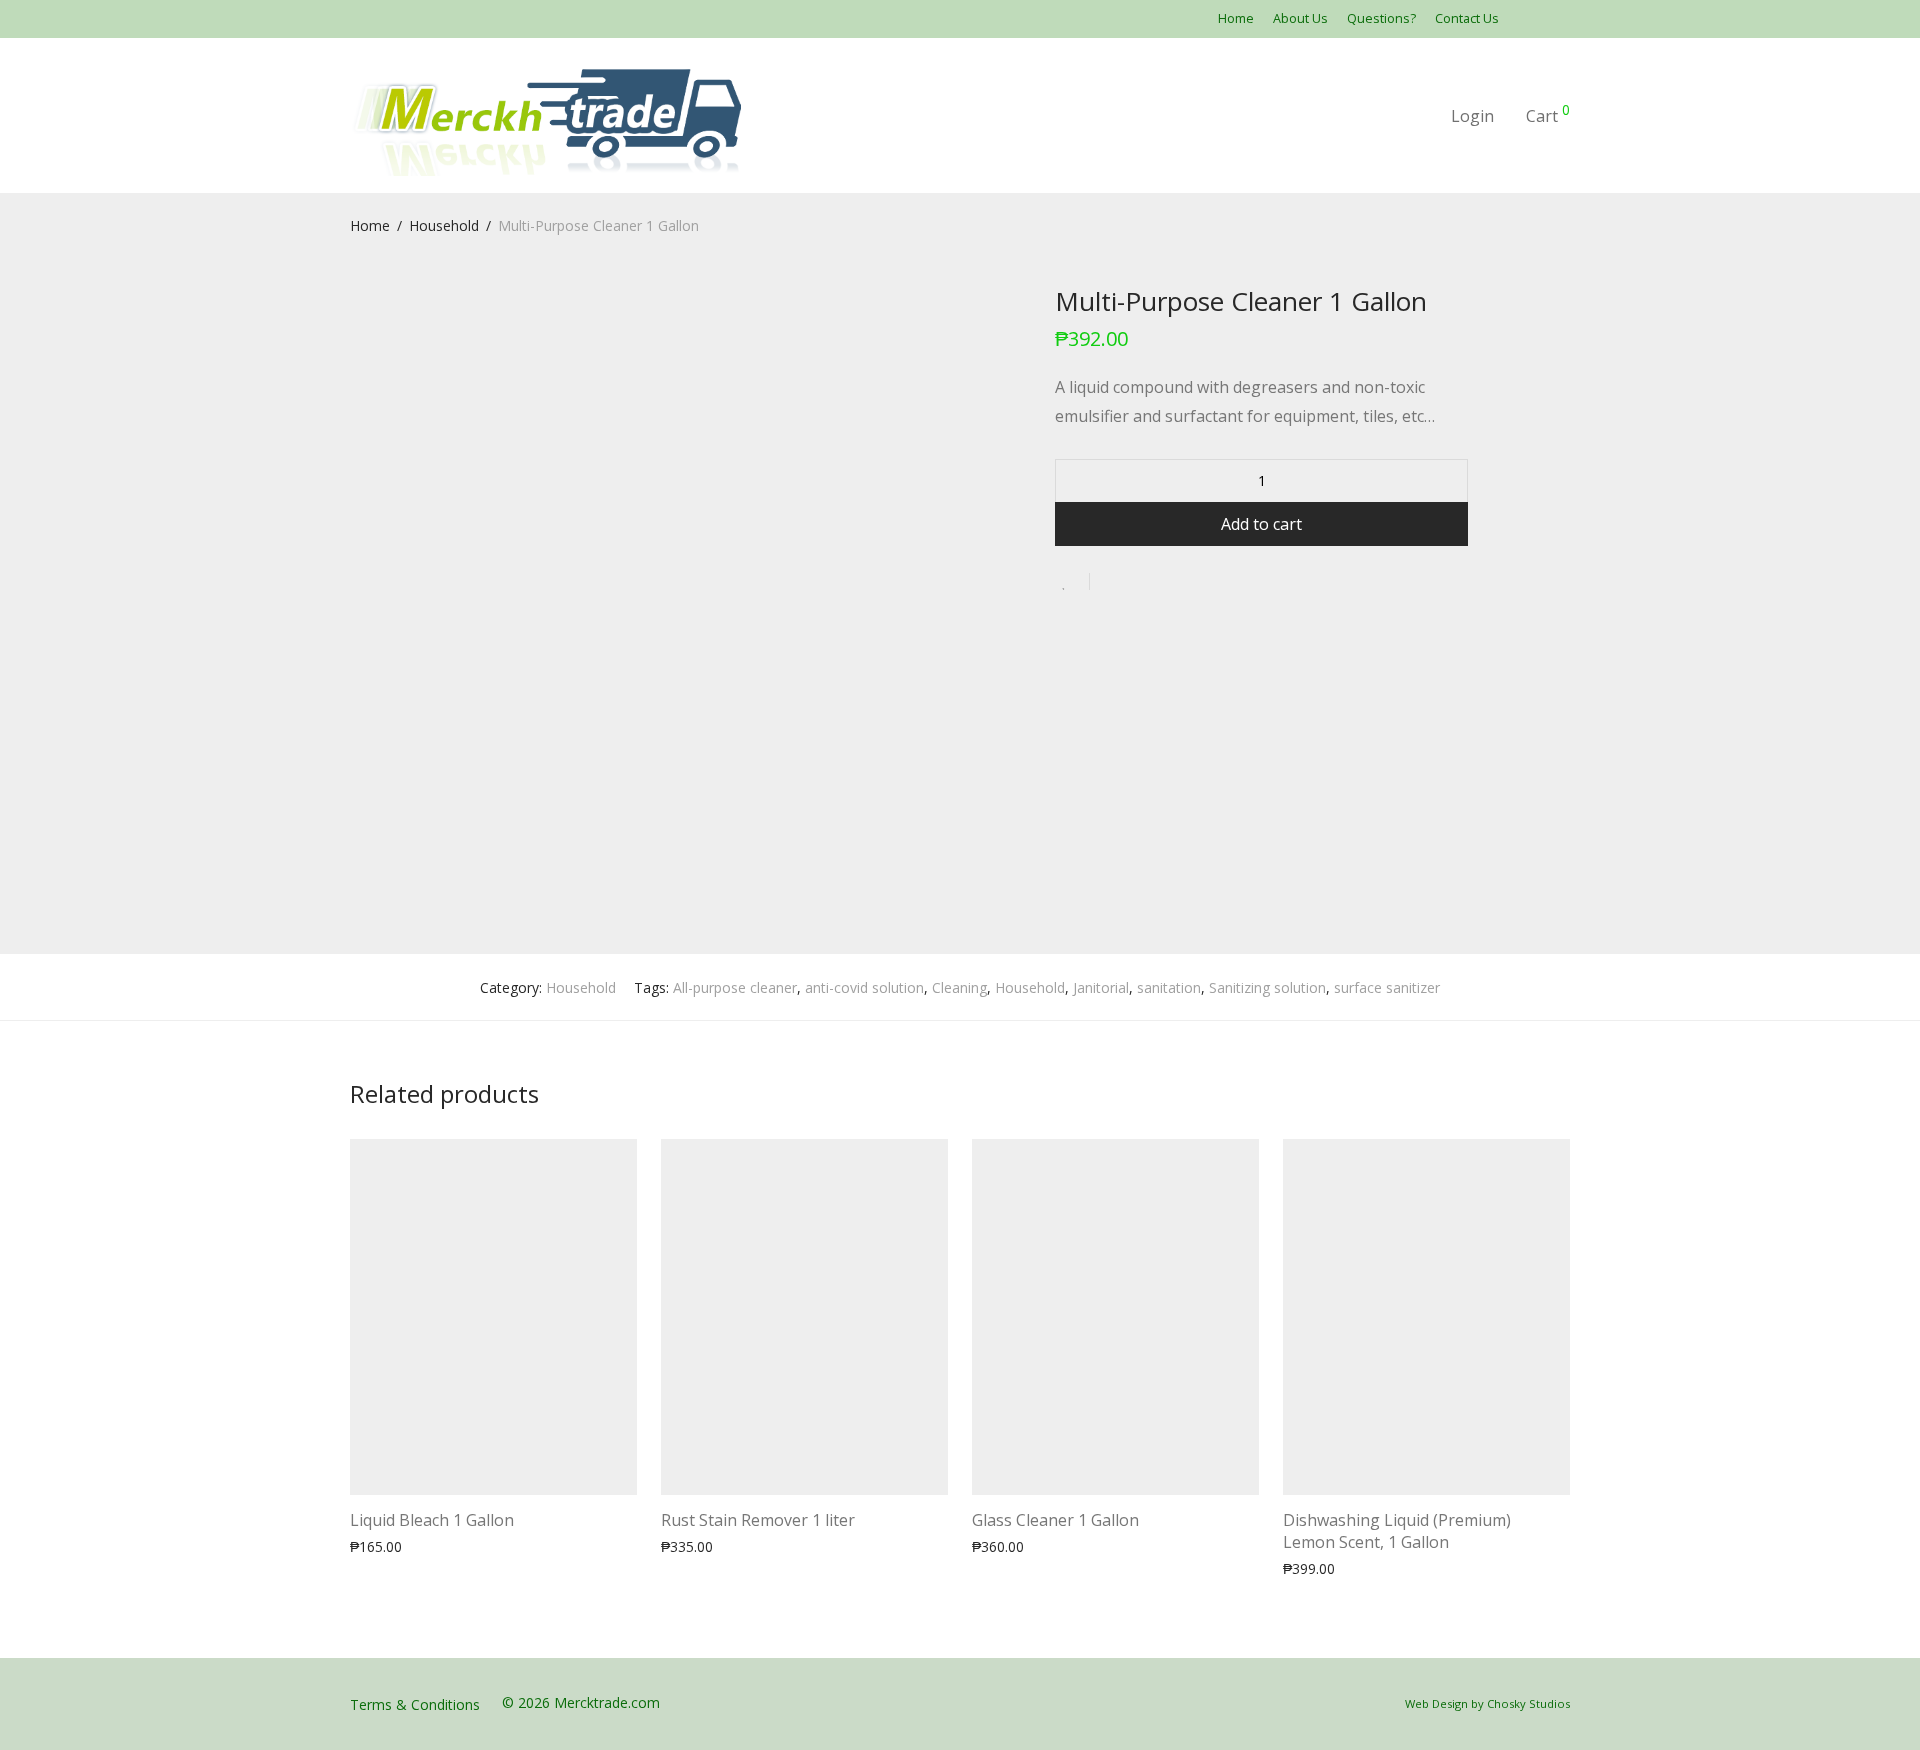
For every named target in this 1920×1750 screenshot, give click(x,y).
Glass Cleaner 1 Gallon (1055, 1520)
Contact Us (1467, 19)
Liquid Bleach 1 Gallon (432, 1520)
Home (1236, 19)
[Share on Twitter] (1141, 582)
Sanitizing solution (1267, 987)
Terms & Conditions (415, 1704)
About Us (1300, 19)
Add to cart (1261, 524)
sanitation (1169, 987)
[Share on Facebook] (1112, 582)
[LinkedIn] (1565, 18)
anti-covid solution (864, 987)
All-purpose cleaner (735, 987)
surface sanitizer (1387, 987)
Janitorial (1101, 987)
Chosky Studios (1528, 1703)
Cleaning (959, 987)
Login (1472, 116)
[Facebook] (1540, 18)
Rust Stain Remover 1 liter (758, 1520)
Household (444, 225)
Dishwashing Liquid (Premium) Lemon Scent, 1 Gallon (1397, 1531)
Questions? (1381, 19)
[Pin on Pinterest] (1170, 582)
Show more (459, 1545)
